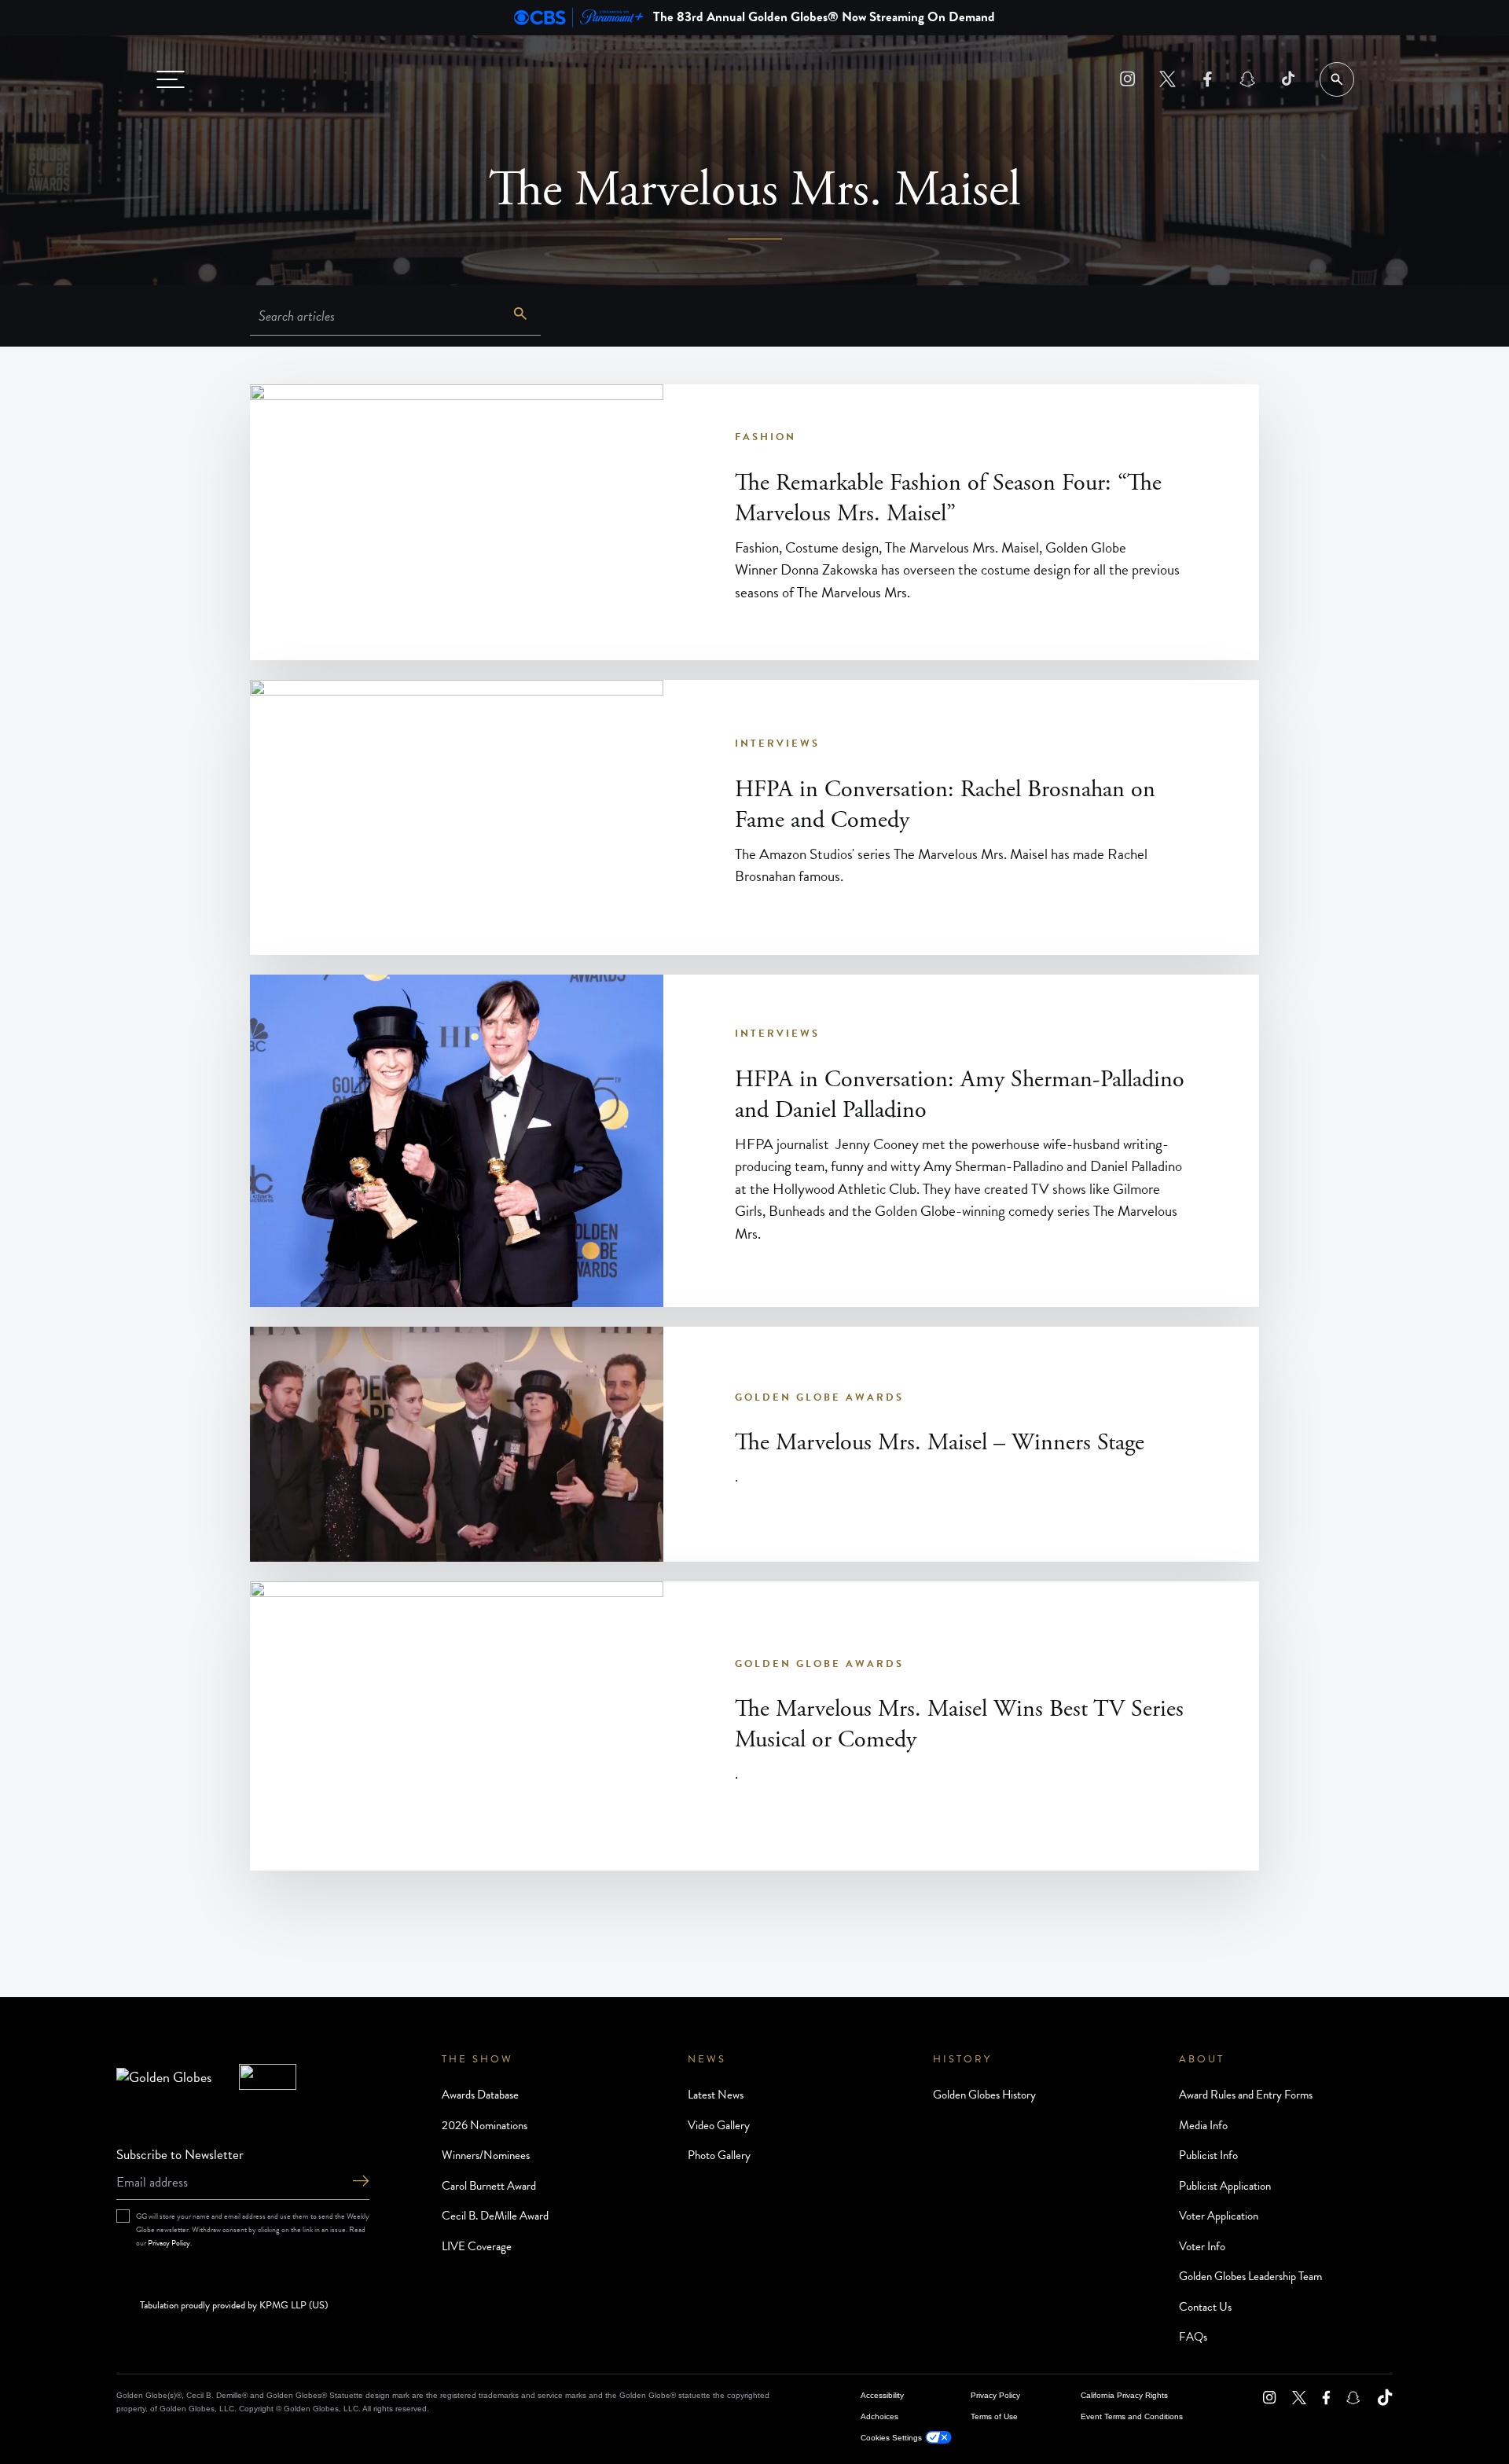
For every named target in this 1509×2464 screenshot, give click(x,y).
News (707, 2059)
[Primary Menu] (171, 79)
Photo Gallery (719, 2155)
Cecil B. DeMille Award (495, 2216)
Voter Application (1219, 2216)
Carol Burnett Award (489, 2186)
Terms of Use (994, 2416)
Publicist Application (1225, 2186)
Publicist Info (1208, 2155)
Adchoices (879, 2416)
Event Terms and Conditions (1132, 2416)
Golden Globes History (984, 2095)
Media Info (1203, 2125)
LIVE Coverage (477, 2246)
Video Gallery (719, 2125)
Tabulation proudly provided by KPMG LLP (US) (234, 2306)
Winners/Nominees (486, 2155)
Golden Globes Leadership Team (1250, 2276)
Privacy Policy (169, 2243)
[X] (1168, 79)
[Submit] (361, 2182)
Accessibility (882, 2395)
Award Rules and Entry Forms (1246, 2095)
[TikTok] (1288, 79)
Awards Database (480, 2095)
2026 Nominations (485, 2125)
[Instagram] (1127, 79)
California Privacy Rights (1124, 2395)
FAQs (1193, 2337)
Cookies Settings (891, 2438)
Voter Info (1202, 2246)
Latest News (716, 2095)
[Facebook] (1208, 79)
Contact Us (1205, 2307)
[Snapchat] (1248, 79)
